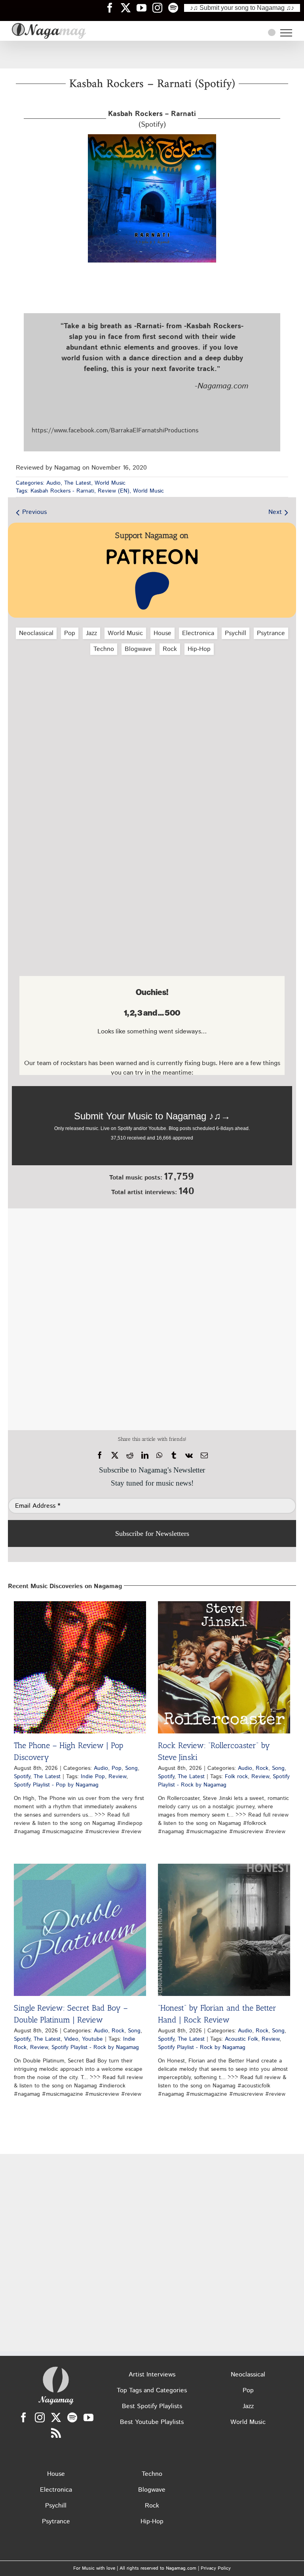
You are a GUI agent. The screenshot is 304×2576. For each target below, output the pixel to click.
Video (71, 2039)
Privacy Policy (216, 2568)
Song (131, 1768)
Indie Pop (93, 1777)
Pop (70, 633)
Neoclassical (36, 633)
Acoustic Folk (241, 2039)
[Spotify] (72, 2417)
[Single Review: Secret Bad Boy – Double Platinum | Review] (80, 1930)
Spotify (22, 1777)
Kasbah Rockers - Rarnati (62, 491)
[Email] (204, 1455)
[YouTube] (88, 2417)
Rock (170, 649)
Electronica (198, 633)
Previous (34, 512)
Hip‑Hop (199, 649)
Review (117, 1777)
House (162, 633)
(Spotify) (152, 119)
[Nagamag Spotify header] (176, 8)
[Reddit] (130, 1455)
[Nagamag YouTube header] (144, 8)
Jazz (91, 633)
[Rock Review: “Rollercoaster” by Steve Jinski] (224, 1667)
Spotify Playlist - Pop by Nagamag (56, 1785)
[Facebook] (100, 1455)
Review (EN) (114, 491)
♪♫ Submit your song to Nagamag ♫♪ (242, 8)
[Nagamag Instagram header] (160, 8)
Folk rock (236, 1777)
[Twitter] (56, 2417)
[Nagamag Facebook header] (113, 8)
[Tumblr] (174, 1455)
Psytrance (271, 633)
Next (275, 512)
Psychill (236, 633)
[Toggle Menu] (286, 33)
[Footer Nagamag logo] (56, 2368)
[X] (115, 1455)
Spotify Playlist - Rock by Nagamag (224, 1781)
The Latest (78, 483)
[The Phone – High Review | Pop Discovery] (80, 1667)
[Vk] (189, 1455)
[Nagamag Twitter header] (129, 8)
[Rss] (56, 2433)
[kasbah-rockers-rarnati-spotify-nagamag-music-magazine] (152, 137)
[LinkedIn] (145, 1455)
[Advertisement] (152, 55)
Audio (53, 483)
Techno (104, 649)
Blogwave (138, 649)
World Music (110, 483)
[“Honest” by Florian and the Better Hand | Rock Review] (224, 1930)
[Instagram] (40, 2417)
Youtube (92, 2039)
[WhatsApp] (159, 1455)
